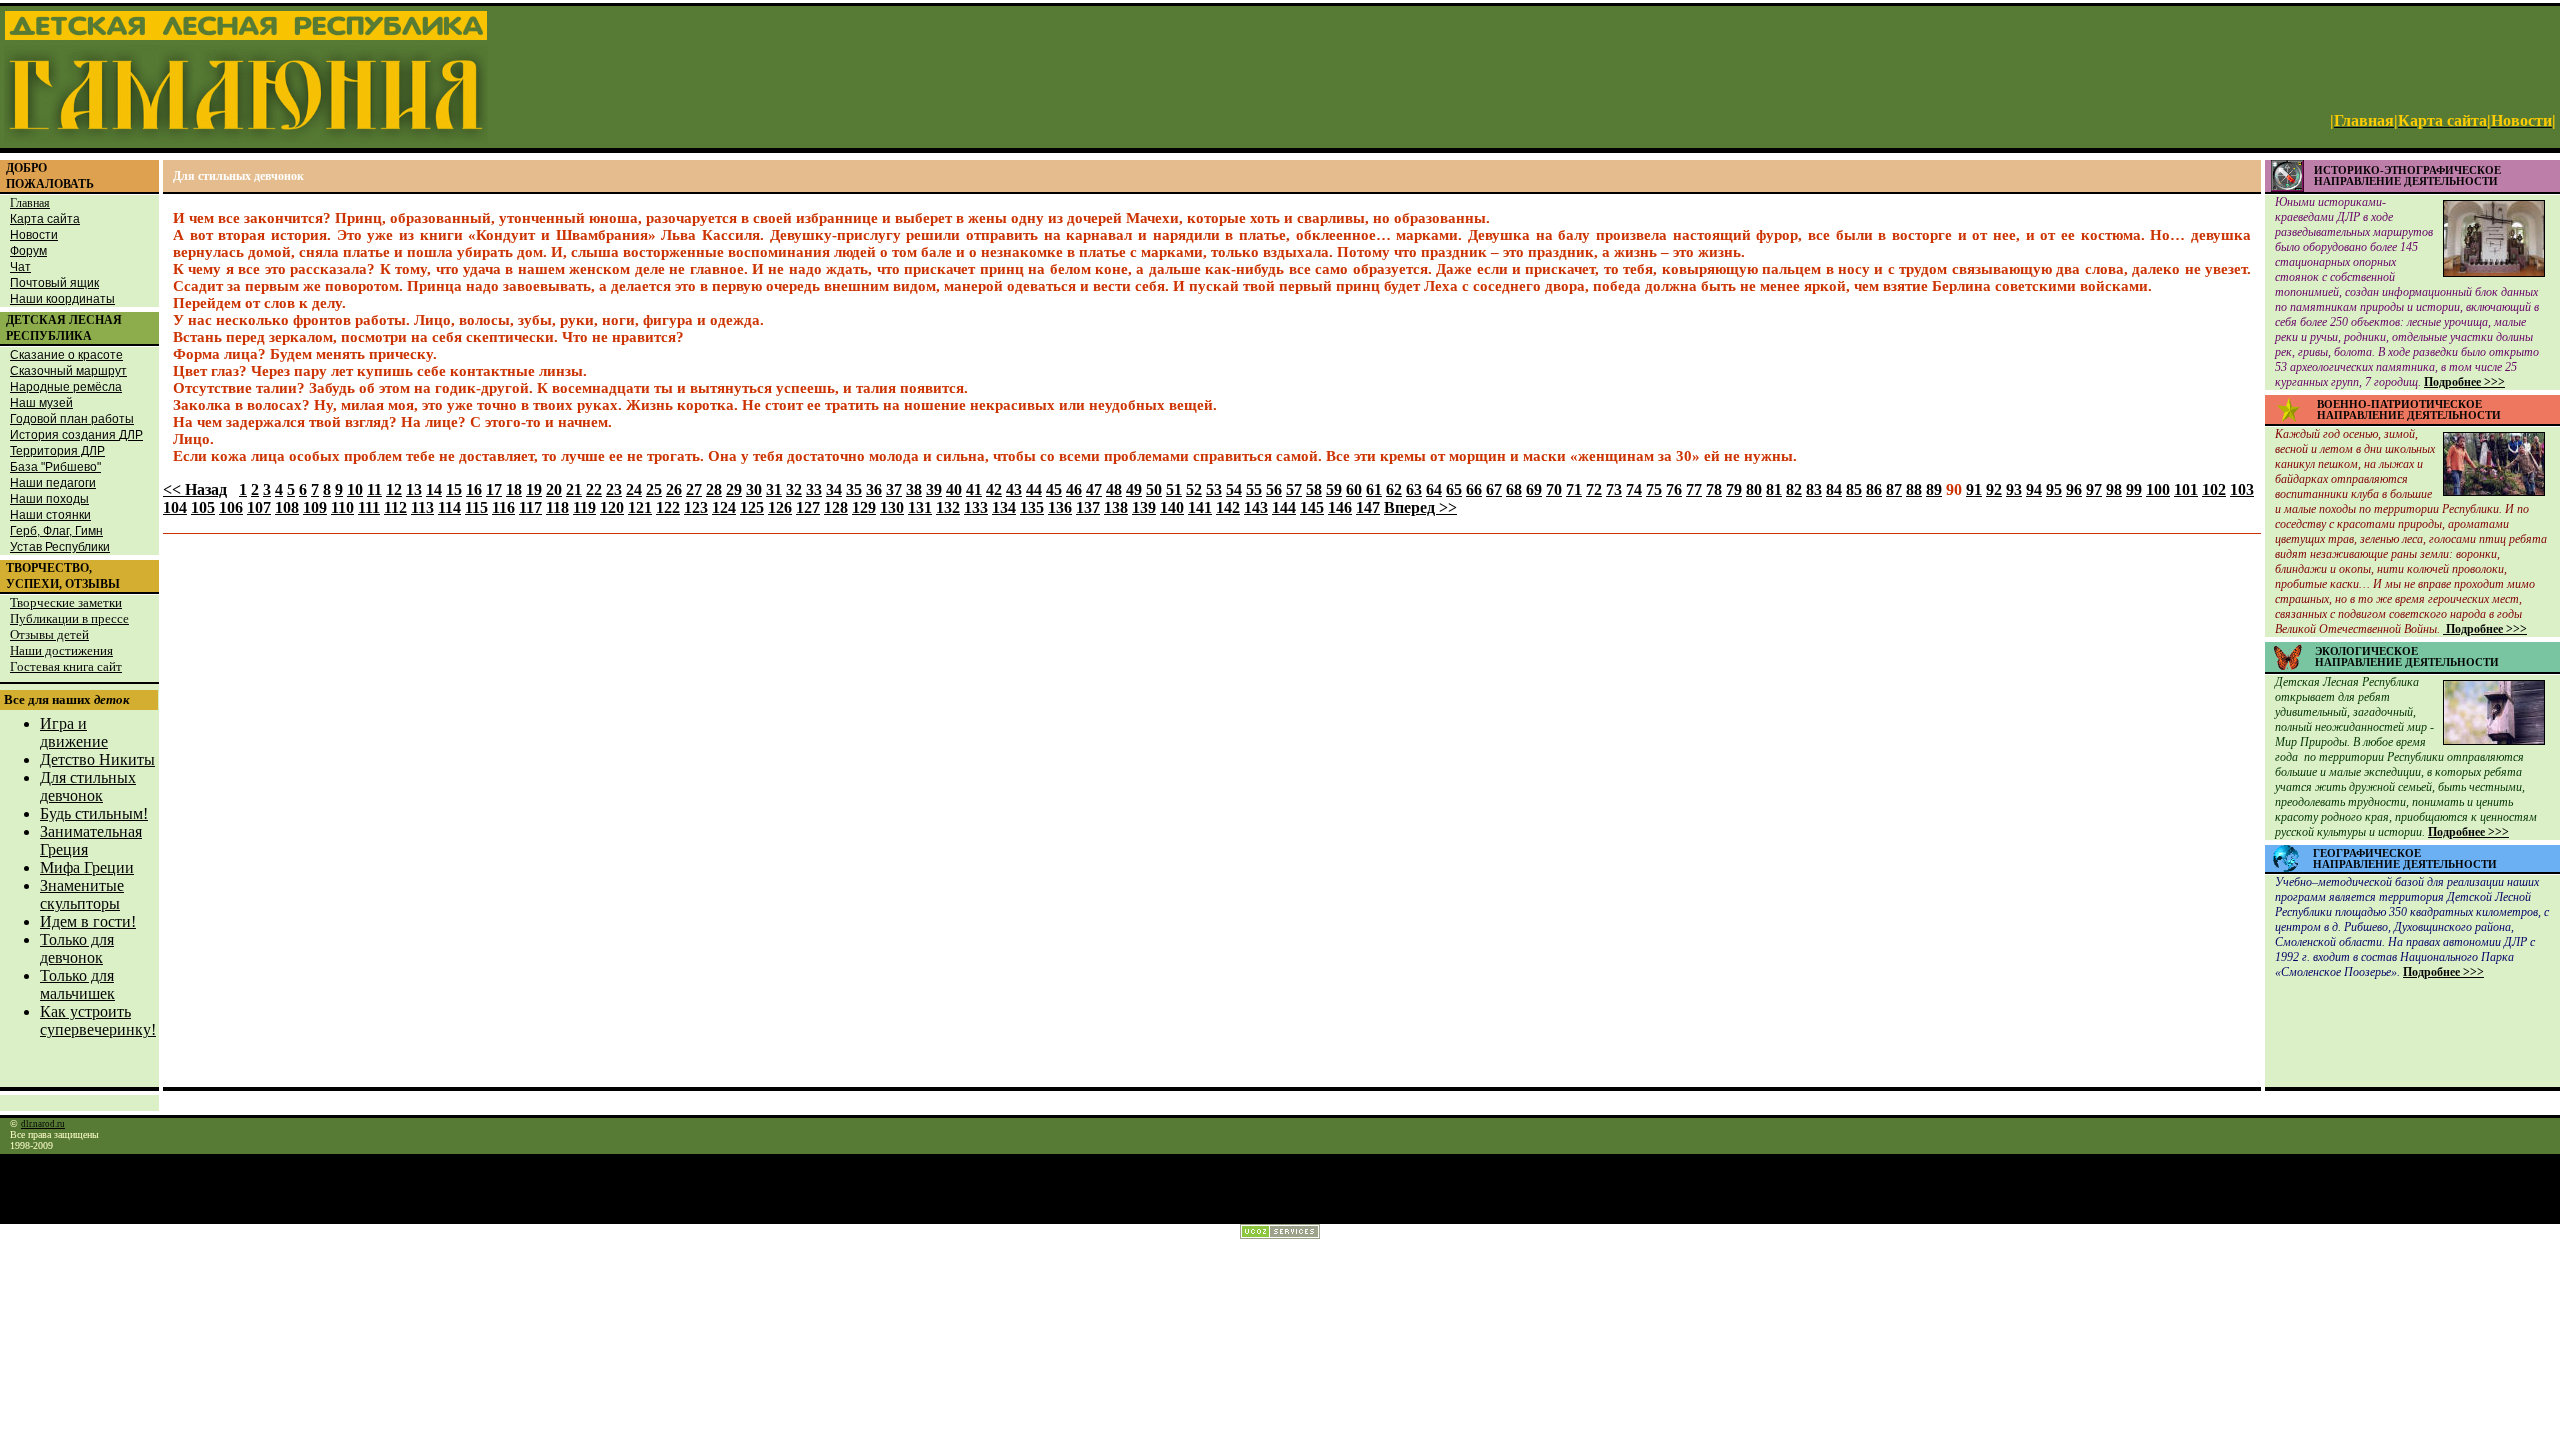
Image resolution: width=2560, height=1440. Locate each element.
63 (1414, 489)
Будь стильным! (94, 813)
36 (874, 489)
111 (369, 507)
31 (774, 489)
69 (1534, 489)
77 (1694, 489)
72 (1594, 489)
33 (814, 489)
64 (1434, 489)
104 (175, 507)
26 (674, 489)
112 (395, 507)
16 (474, 489)
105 (203, 507)
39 (934, 489)
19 (534, 489)
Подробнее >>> (2464, 382)
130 (892, 507)
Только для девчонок (77, 948)
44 (1034, 489)
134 (1004, 507)
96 (2074, 489)
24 (634, 489)
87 (1894, 489)
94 (2034, 489)
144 (1284, 507)
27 (694, 489)
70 (1554, 489)
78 (1714, 489)
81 (1774, 489)
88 (1914, 489)
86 (1874, 489)
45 (1054, 489)
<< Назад (195, 489)
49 (1134, 489)
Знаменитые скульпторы (82, 894)
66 (1474, 489)
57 (1294, 489)
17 (494, 489)
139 (1144, 507)
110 (342, 507)
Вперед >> (1420, 507)
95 (2054, 489)
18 (514, 489)
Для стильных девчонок (88, 786)
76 (1674, 489)
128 (836, 507)
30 (754, 489)
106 (231, 507)
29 (734, 489)
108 (287, 507)
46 (1074, 489)
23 (614, 489)
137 (1088, 507)
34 (834, 489)
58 (1314, 489)
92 (1994, 489)
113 (422, 507)
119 (584, 507)
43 (1014, 489)
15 (454, 489)
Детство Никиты (97, 759)
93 (2014, 489)
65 (1454, 489)
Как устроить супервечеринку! (98, 1020)
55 (1254, 489)
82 (1794, 489)
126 (780, 507)
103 (2242, 489)
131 (920, 507)
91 (1974, 489)
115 (476, 507)
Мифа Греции (87, 867)
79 (1734, 489)
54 (1234, 489)
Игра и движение (74, 732)
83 (1814, 489)
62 (1394, 489)
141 (1200, 507)
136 (1060, 507)
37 (894, 489)
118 (557, 507)
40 (954, 489)
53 (1214, 489)
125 (752, 507)
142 (1228, 507)
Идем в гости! (88, 921)
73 (1614, 489)
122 (668, 507)
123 (696, 507)
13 (414, 489)
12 (394, 489)
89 (1934, 489)
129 (864, 507)
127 (808, 507)
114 (449, 507)
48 (1114, 489)
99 (2134, 489)
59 (1334, 489)
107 (259, 507)
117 (530, 507)
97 (2094, 489)
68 (1514, 489)
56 (1274, 489)
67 (1494, 489)
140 (1172, 507)
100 (2158, 489)
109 (315, 507)
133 (976, 507)
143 (1256, 507)
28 (714, 489)
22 (594, 489)
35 (854, 489)
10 (355, 489)
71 (1574, 489)
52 (1194, 489)
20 (554, 489)
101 (2186, 489)
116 (503, 507)
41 (974, 489)
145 (1312, 507)
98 (2114, 489)
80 (1754, 489)
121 (640, 507)
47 (1094, 489)
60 (1354, 489)
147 (1368, 507)
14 (434, 489)
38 (914, 489)
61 (1374, 489)
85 (1854, 489)
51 (1174, 489)
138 (1116, 507)
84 (1834, 489)
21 (574, 489)
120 (612, 507)
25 (654, 489)
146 (1340, 507)
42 (994, 489)
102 (2214, 489)
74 (1634, 489)
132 (948, 507)
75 (1654, 489)
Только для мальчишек (77, 984)
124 (724, 507)
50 (1154, 489)
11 (374, 489)
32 (794, 489)
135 (1032, 507)
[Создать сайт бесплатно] (1280, 1233)
